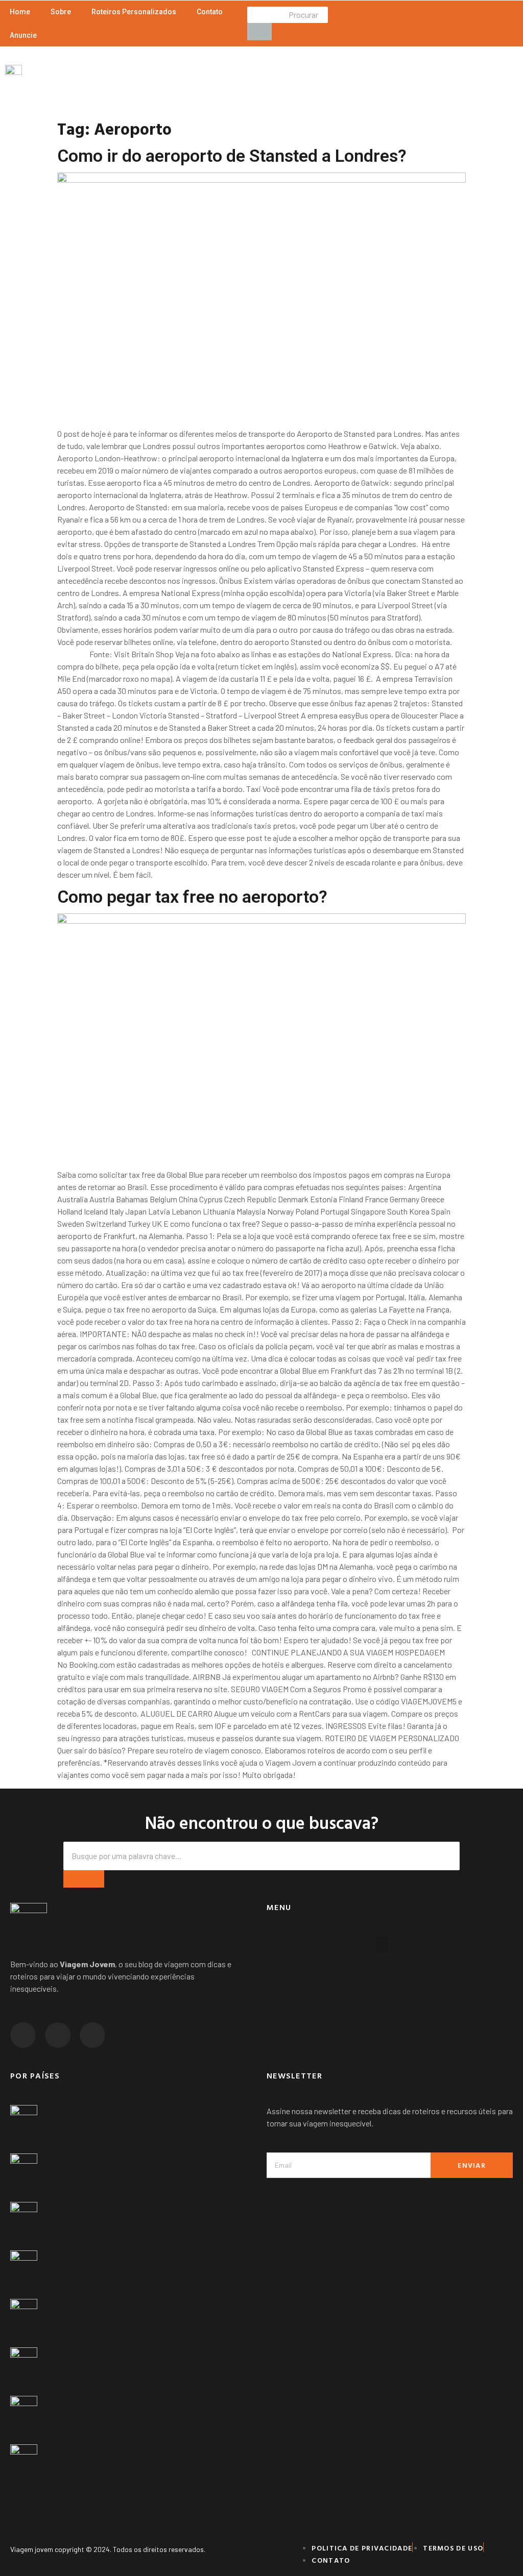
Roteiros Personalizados (134, 12)
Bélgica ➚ (29, 2238)
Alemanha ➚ (34, 2189)
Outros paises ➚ (42, 2481)
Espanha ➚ (31, 2286)
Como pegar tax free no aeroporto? (192, 897)
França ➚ (28, 2141)
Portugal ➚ (31, 2383)
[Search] (84, 1879)
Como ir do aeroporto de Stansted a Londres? (232, 156)
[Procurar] (259, 32)
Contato (210, 12)
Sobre (61, 12)
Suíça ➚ (26, 2432)
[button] (382, 1945)
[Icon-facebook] (58, 2035)
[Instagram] (23, 2035)
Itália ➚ (24, 2335)
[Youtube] (92, 2035)
